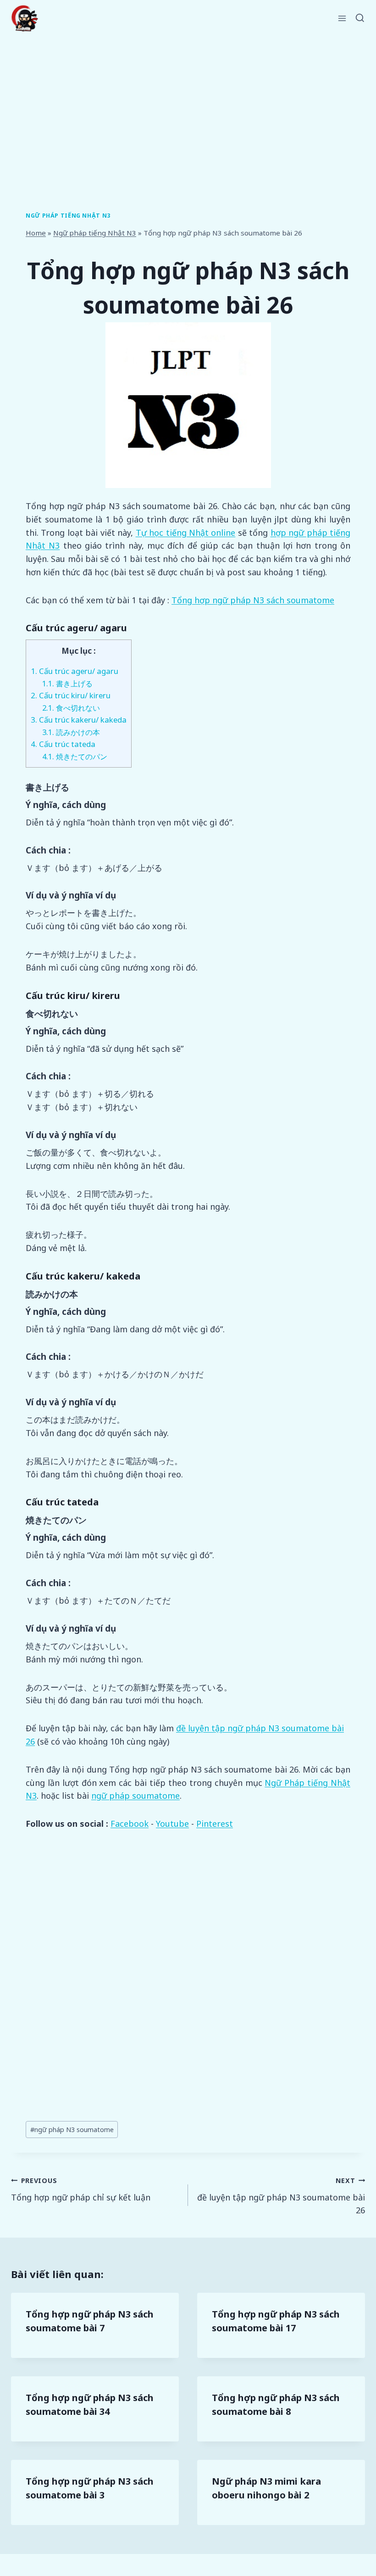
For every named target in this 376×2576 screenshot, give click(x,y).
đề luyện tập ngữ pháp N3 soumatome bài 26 (281, 2196)
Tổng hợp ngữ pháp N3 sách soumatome (253, 600)
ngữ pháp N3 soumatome (72, 2130)
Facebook (130, 1824)
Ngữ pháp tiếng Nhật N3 (68, 216)
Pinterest (215, 1824)
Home (36, 233)
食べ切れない (71, 708)
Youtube (172, 1824)
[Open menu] (342, 18)
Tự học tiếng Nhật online (186, 533)
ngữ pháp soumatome (135, 1796)
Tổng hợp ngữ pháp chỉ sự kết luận (81, 2189)
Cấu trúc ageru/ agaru (75, 671)
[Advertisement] (188, 106)
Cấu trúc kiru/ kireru (71, 695)
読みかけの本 (71, 732)
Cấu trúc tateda (63, 744)
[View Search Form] (360, 18)
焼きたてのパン (75, 756)
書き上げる (67, 683)
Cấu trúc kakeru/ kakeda (79, 720)
